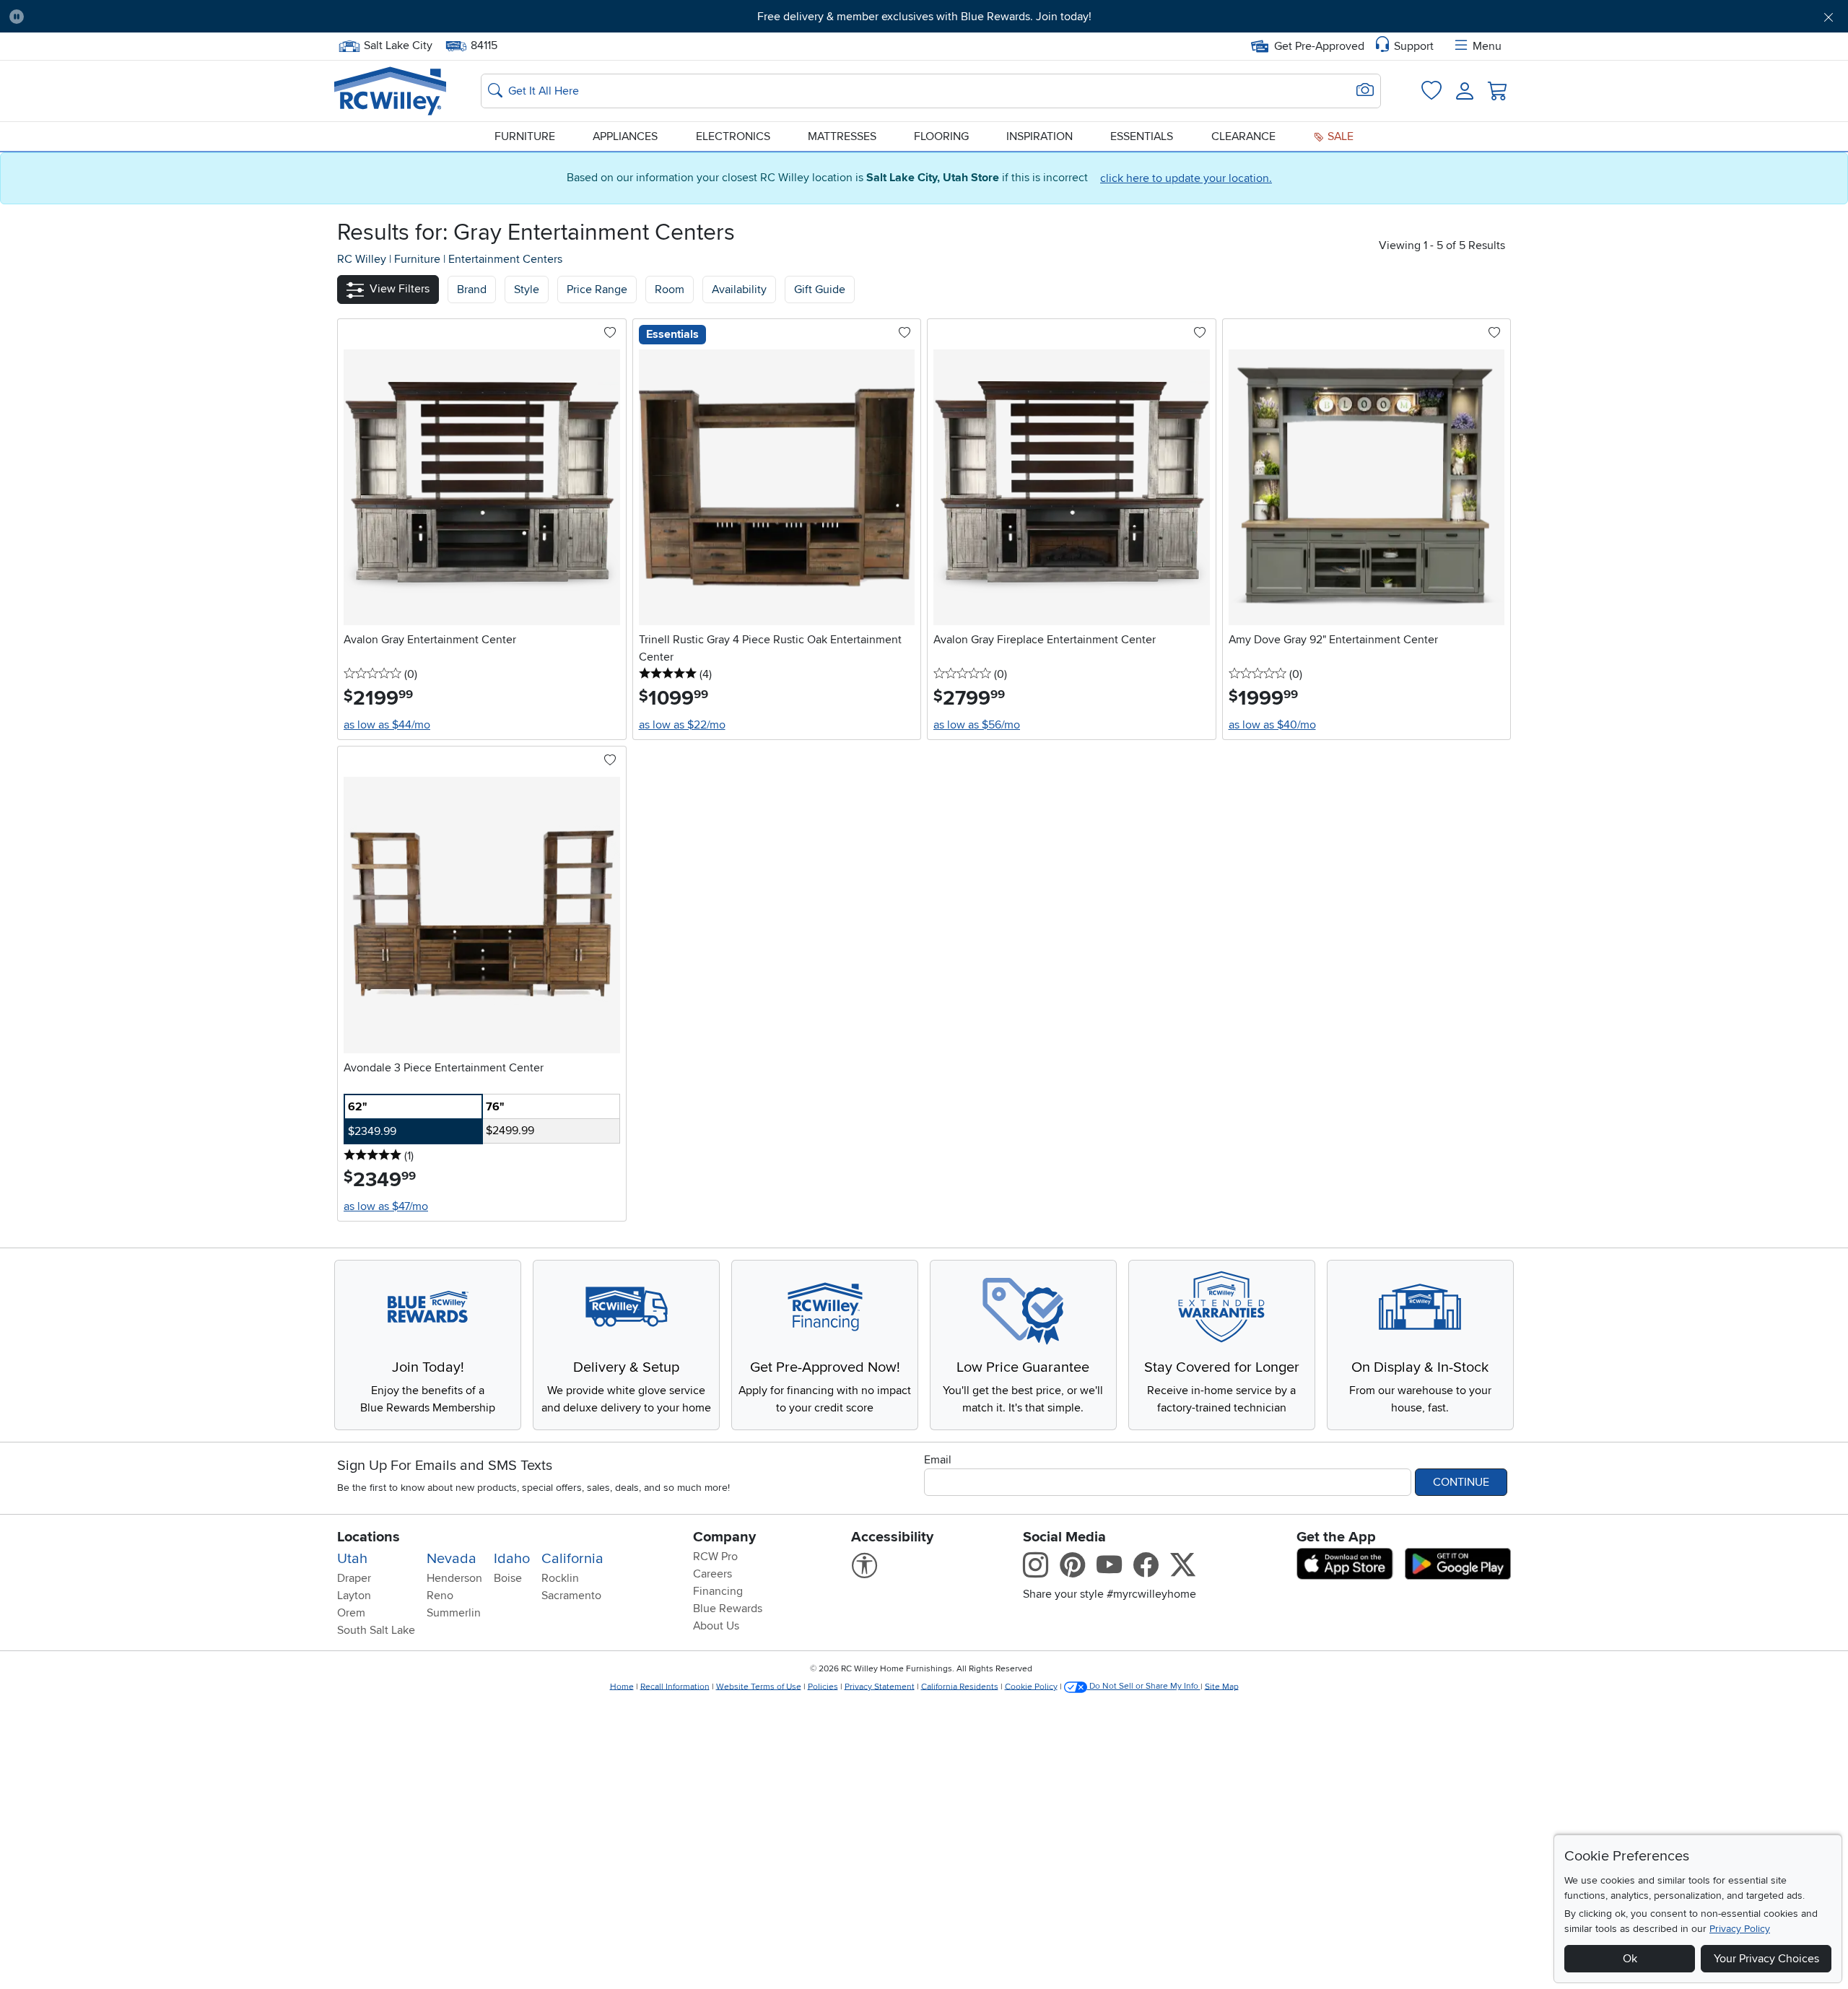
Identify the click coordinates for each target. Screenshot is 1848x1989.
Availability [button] (739, 290)
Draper (354, 1578)
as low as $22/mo (682, 725)
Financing (718, 1591)
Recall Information (675, 1686)
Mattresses (842, 136)
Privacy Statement (880, 1686)
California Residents (960, 1686)
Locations (369, 1537)
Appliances (625, 136)
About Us (716, 1626)
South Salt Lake (376, 1630)
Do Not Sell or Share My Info (1144, 1686)
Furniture (525, 136)
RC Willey (362, 259)
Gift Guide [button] (820, 290)
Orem (351, 1613)
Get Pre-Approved (1319, 46)
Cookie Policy (1031, 1686)
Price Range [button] (597, 290)
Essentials (1142, 136)
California (572, 1559)
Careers (712, 1574)
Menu (1487, 46)
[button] (175, 17)
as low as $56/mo (977, 725)
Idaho (512, 1559)
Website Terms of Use (759, 1686)
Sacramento (571, 1596)
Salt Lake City (398, 44)
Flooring (941, 136)
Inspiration (1039, 136)
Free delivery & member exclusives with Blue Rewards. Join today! (924, 17)
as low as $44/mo (387, 725)
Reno (440, 1596)
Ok (1630, 1959)
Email (938, 1460)
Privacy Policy (1740, 1929)
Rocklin (560, 1578)
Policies (823, 1686)
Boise (508, 1578)
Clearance (1243, 136)
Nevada (452, 1559)
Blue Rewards (728, 1609)
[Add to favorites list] (610, 334)
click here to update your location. (1186, 178)
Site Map (1222, 1686)
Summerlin (454, 1613)
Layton (354, 1596)
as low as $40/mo (1272, 725)
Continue (1461, 1482)
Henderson (454, 1578)
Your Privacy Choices (1766, 1959)
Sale (1339, 136)
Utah (352, 1559)
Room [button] (670, 290)
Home (622, 1686)
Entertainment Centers (505, 259)
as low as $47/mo (386, 1206)
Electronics (733, 136)
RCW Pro (715, 1557)
